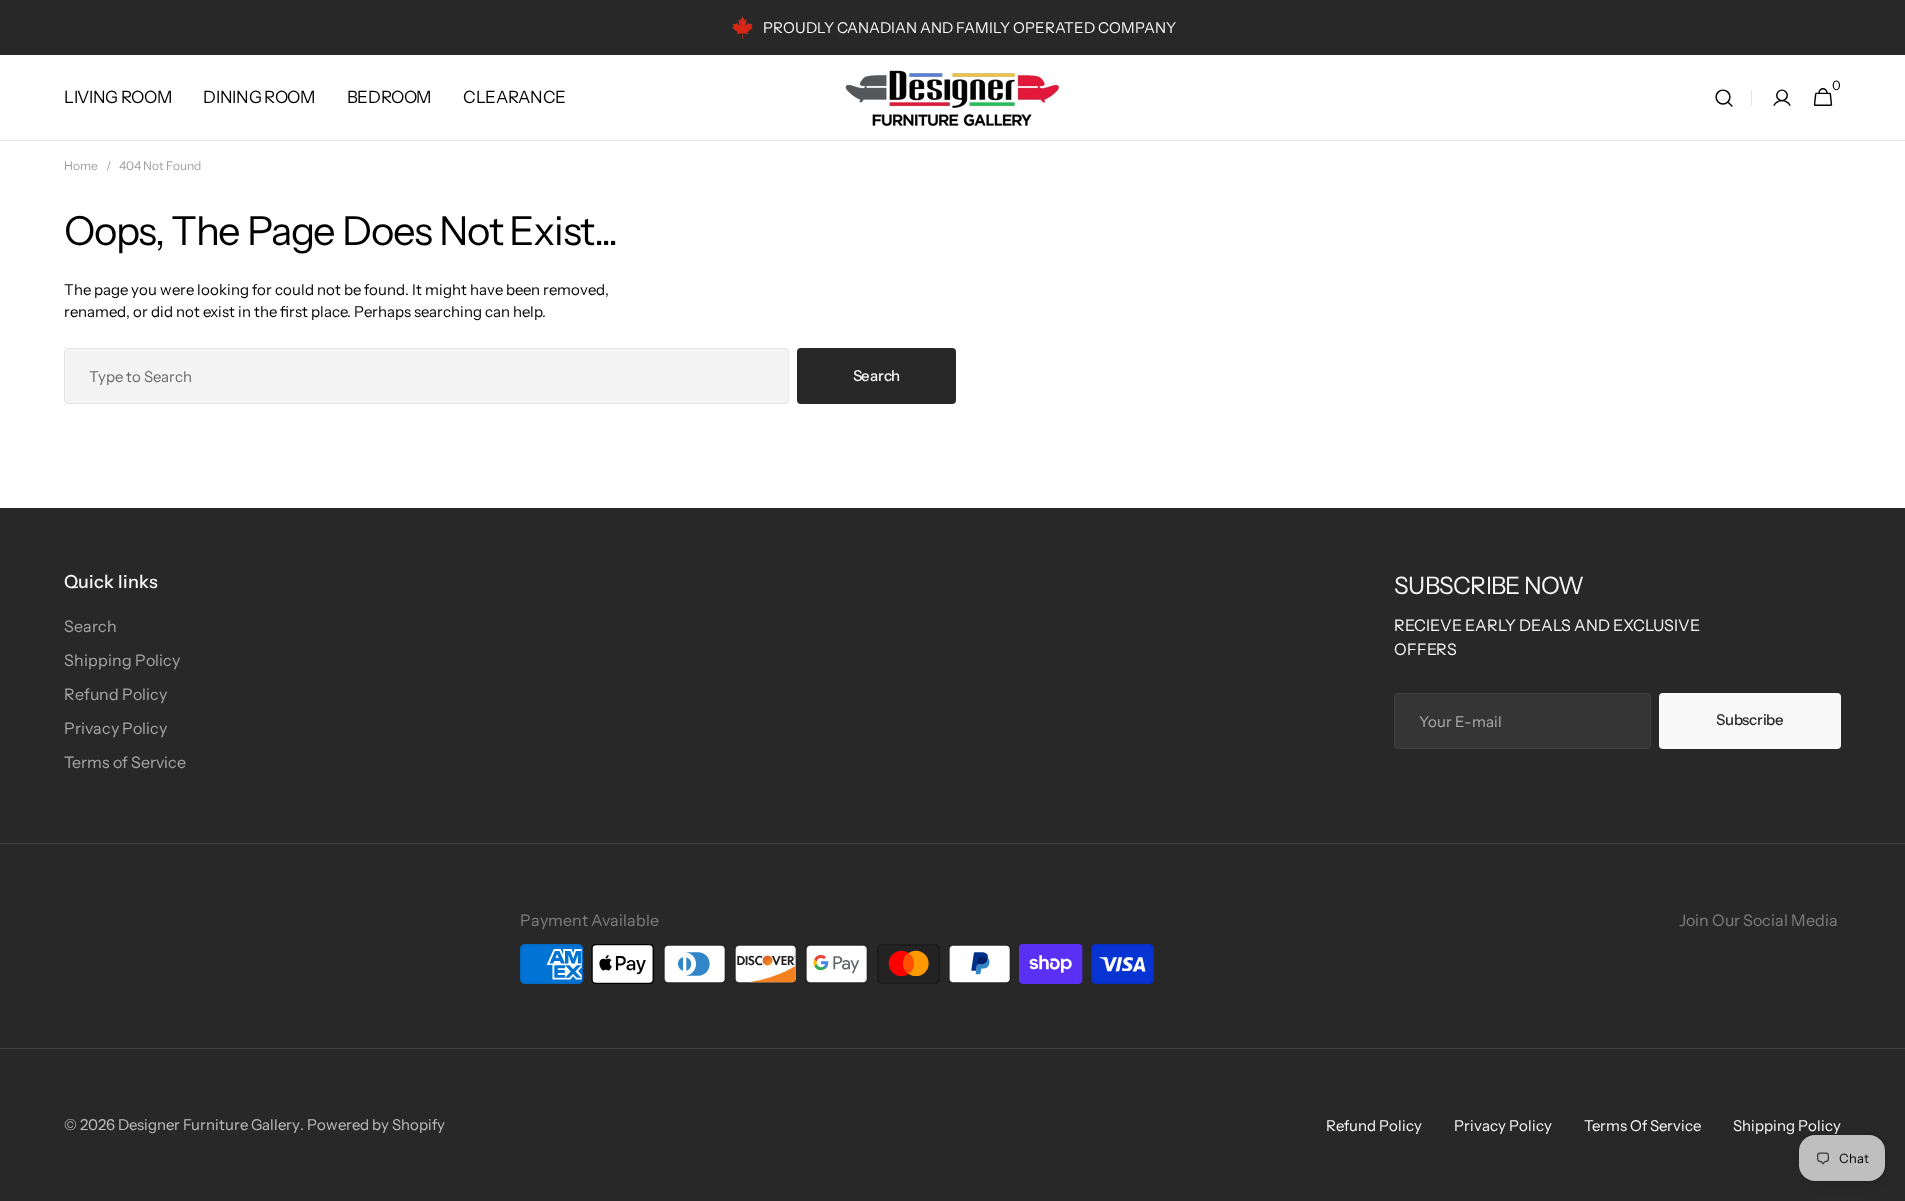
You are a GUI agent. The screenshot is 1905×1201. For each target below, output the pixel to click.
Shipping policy (1787, 1125)
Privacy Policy (115, 728)
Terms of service (1642, 1125)
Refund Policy (115, 694)
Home (81, 165)
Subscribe (1749, 719)
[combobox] (426, 376)
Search (876, 375)
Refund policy (1374, 1125)
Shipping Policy (122, 660)
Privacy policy (1503, 1125)
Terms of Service (125, 762)
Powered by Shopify (376, 1124)
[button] (1724, 98)
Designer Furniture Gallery (209, 1124)
